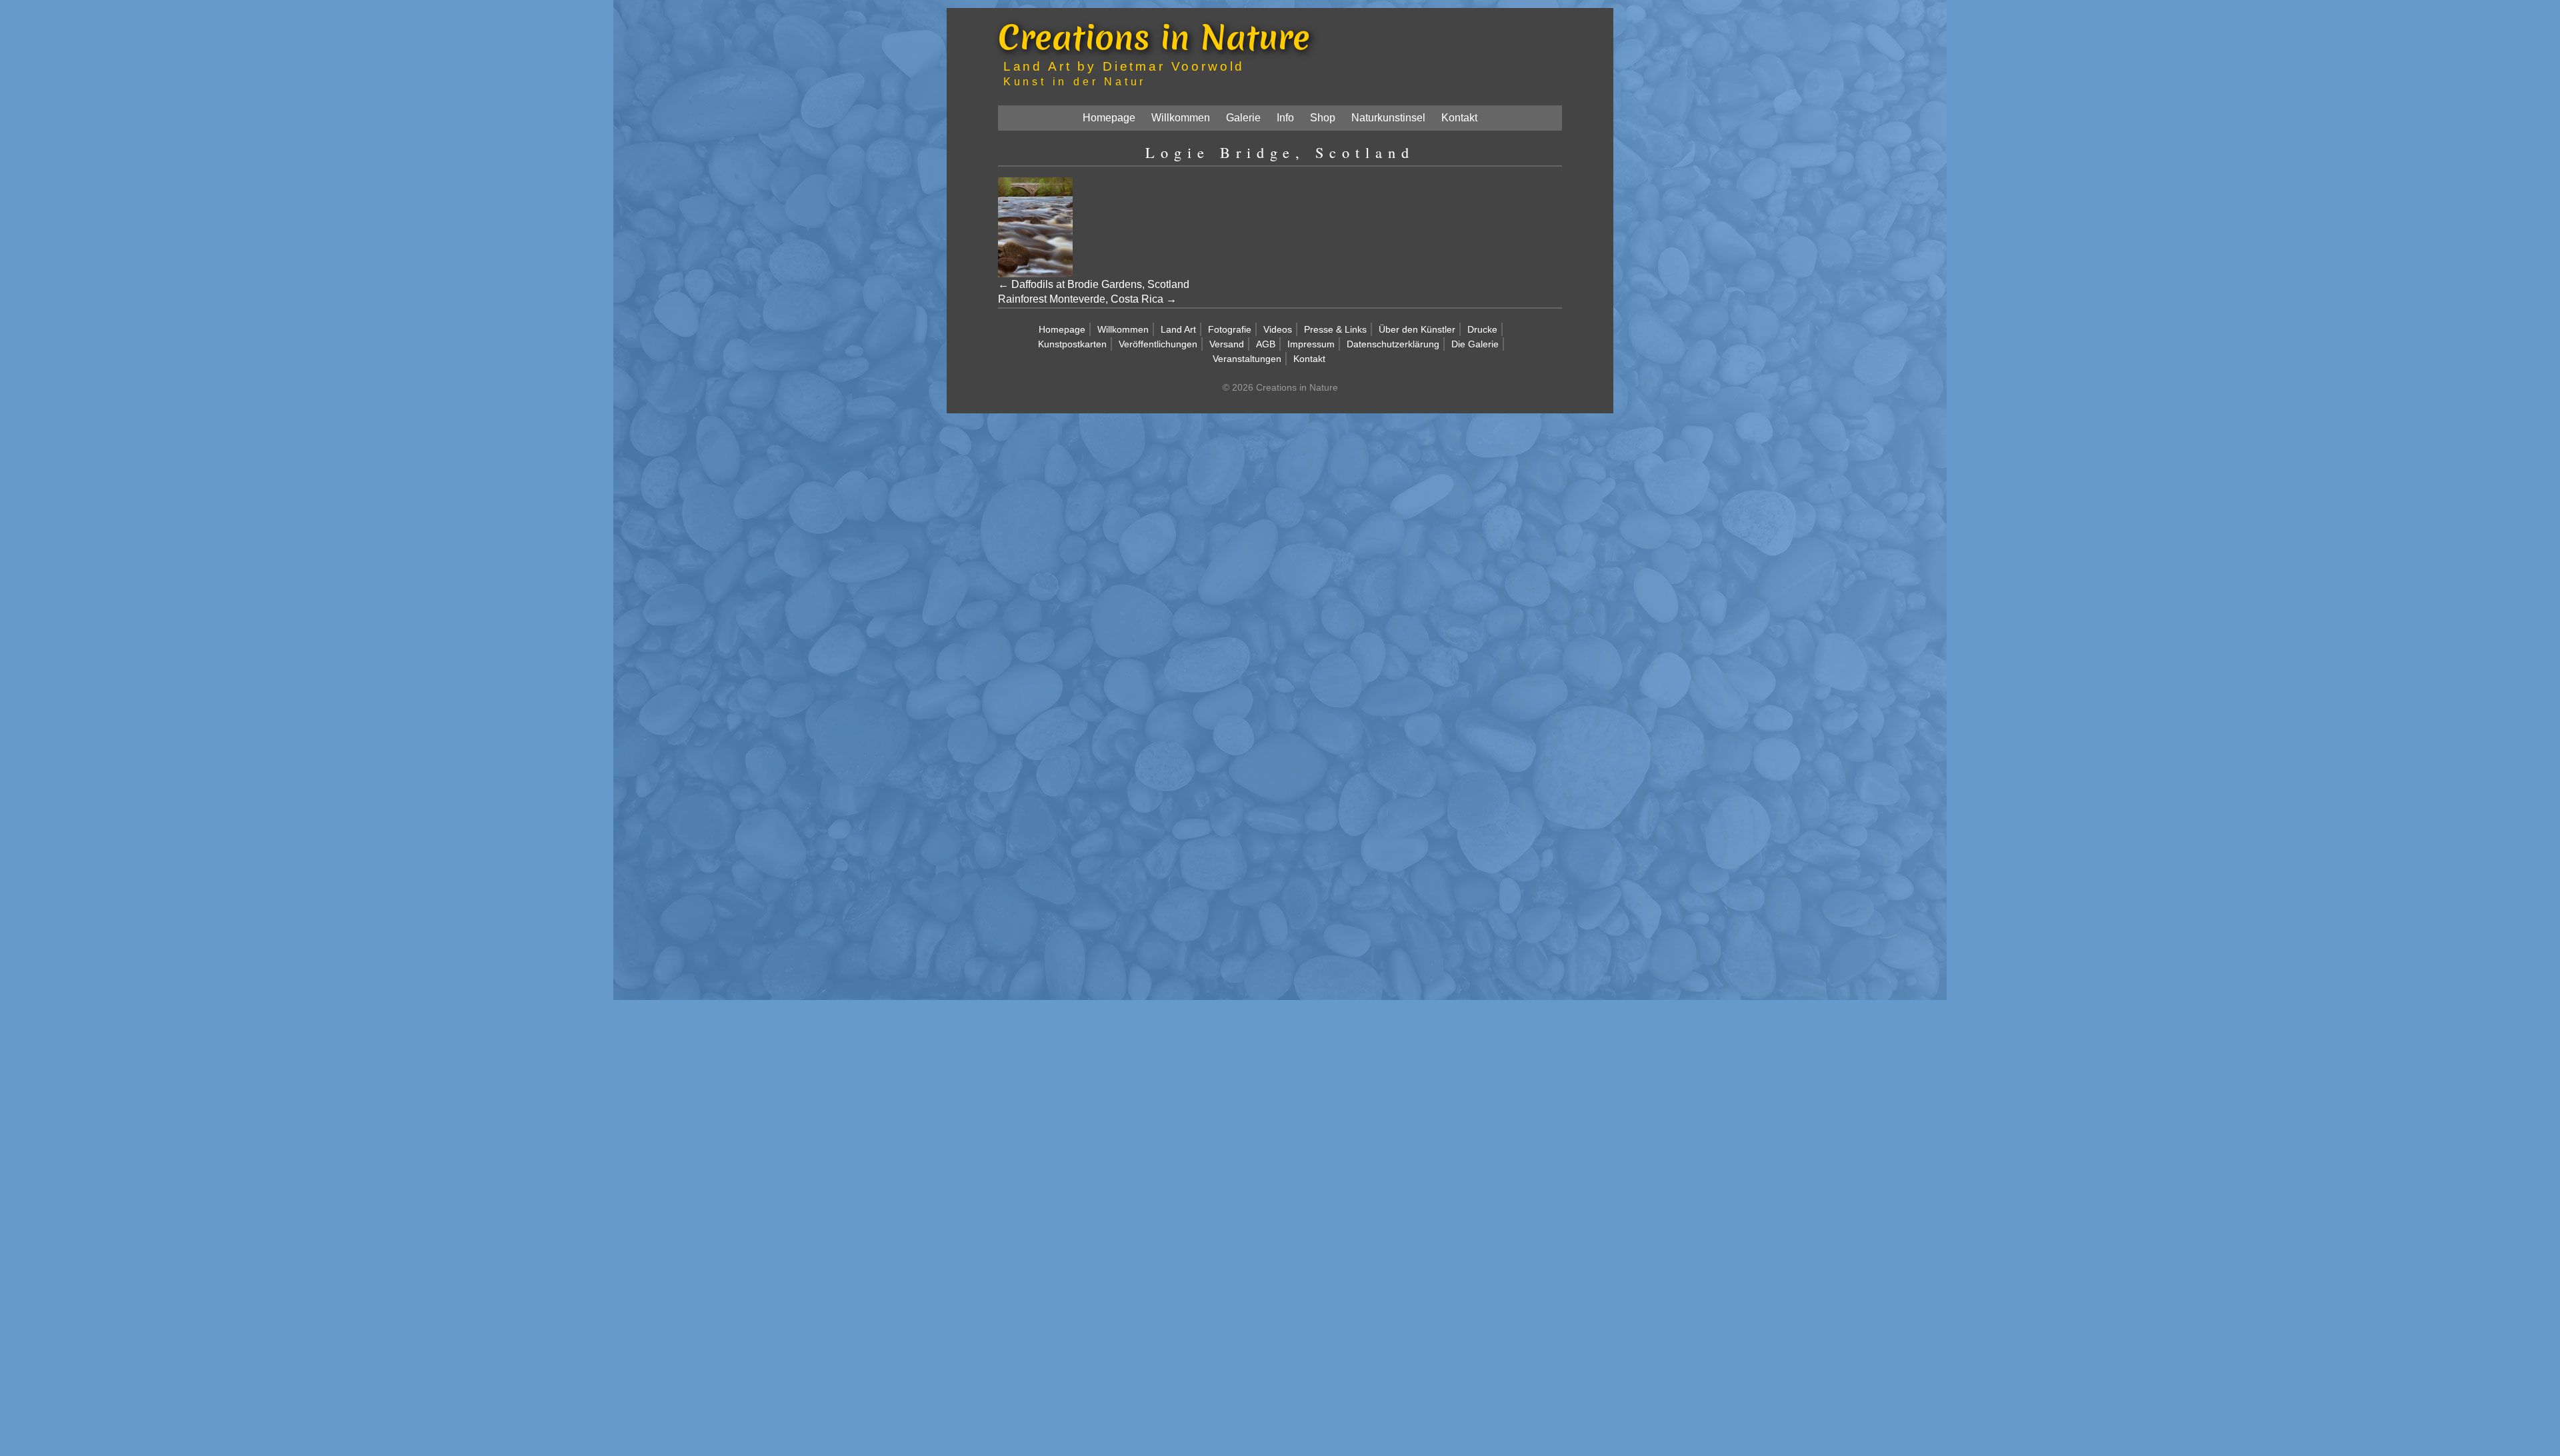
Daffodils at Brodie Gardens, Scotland (1100, 284)
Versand (1227, 344)
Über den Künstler (1417, 329)
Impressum (1311, 344)
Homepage (1109, 118)
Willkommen (1181, 118)
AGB (1266, 344)
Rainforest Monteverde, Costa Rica (1081, 299)
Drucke (1482, 329)
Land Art (1178, 329)
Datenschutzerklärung (1393, 344)
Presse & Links (1335, 329)
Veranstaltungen (1247, 359)
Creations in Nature (1154, 37)
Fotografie (1230, 329)
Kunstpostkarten (1072, 344)
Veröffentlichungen (1158, 344)
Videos (1278, 329)
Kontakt (1459, 118)
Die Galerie (1475, 344)
